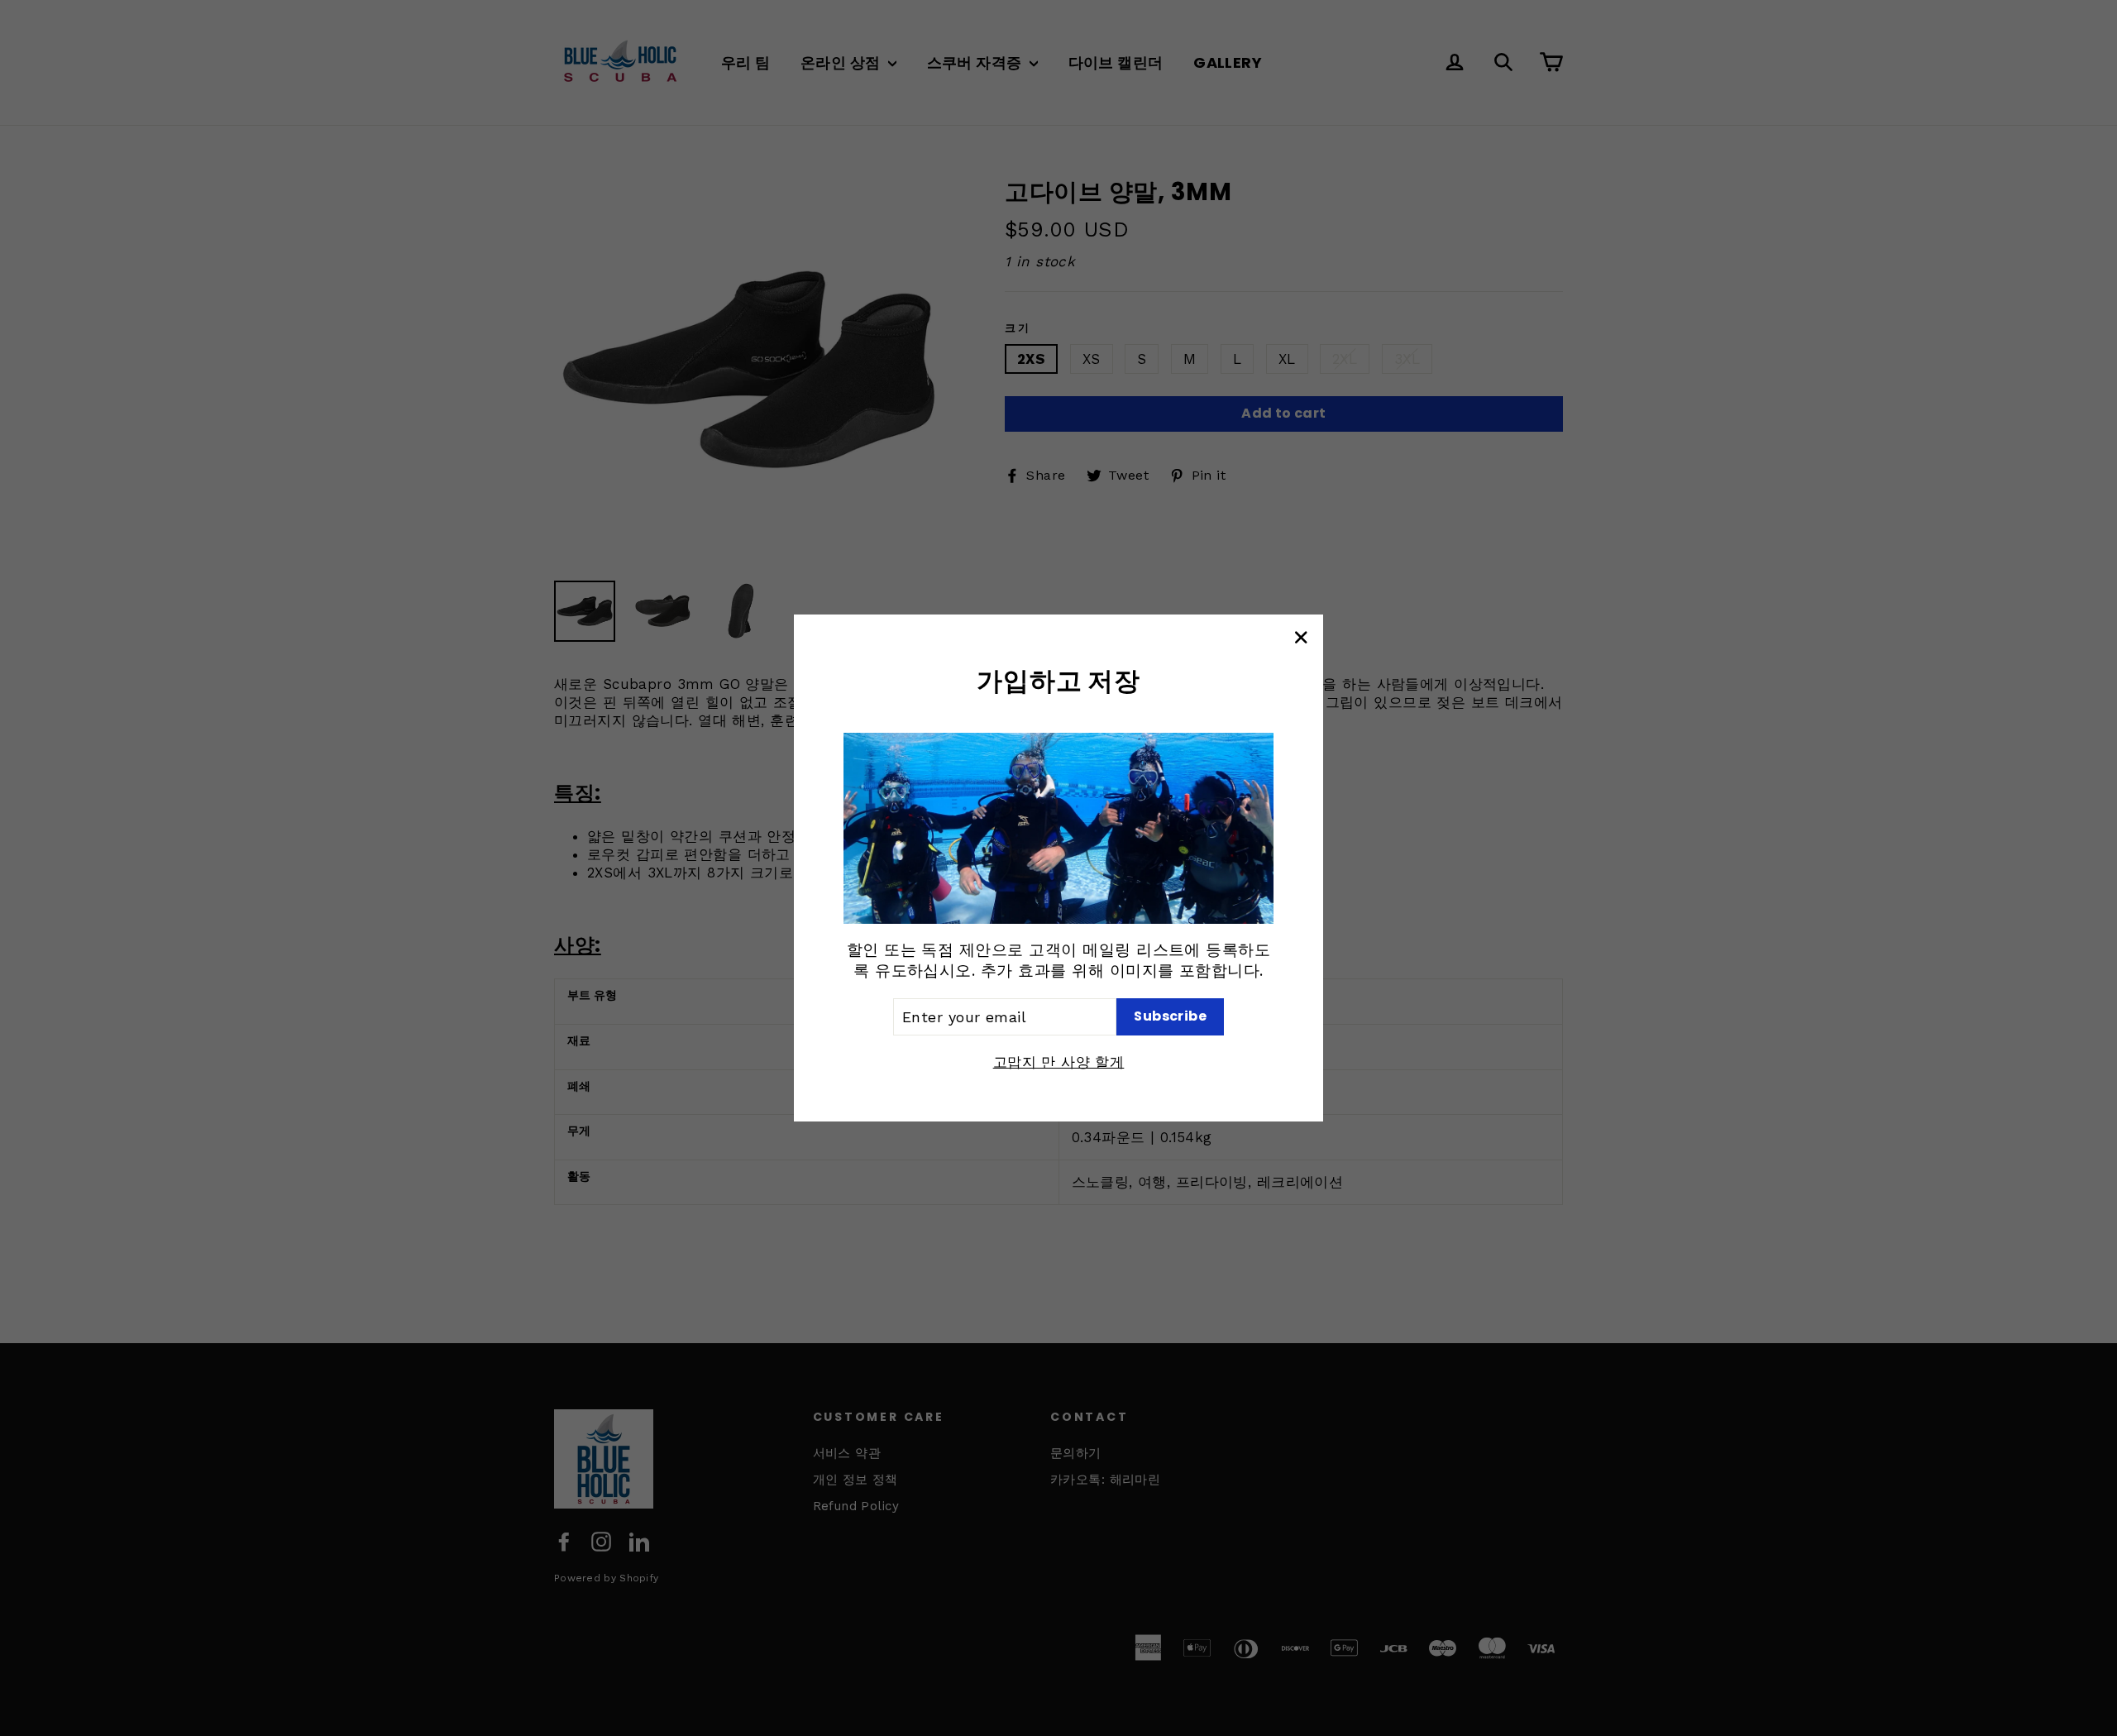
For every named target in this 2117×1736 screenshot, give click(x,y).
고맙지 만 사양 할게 (1059, 1062)
